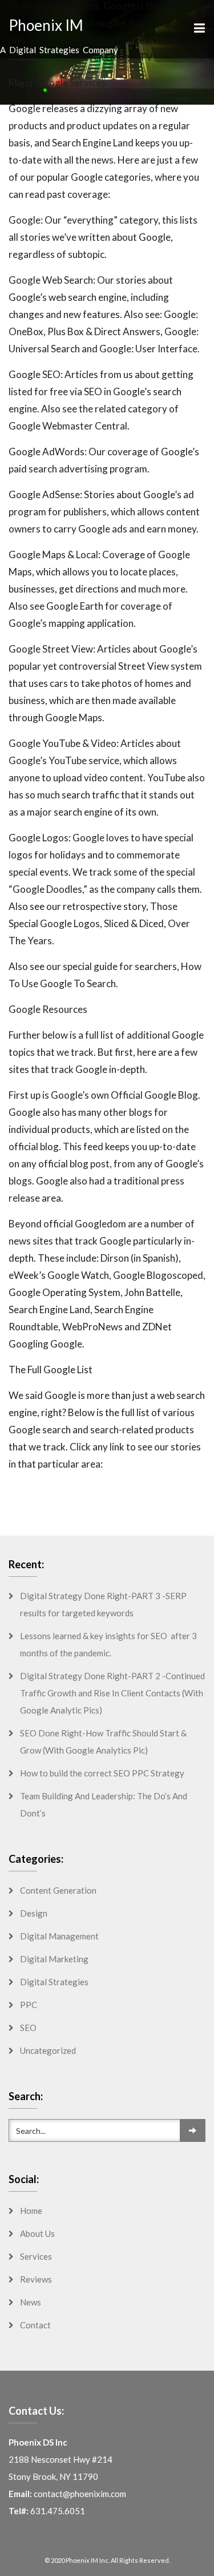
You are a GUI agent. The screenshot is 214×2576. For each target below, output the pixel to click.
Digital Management (59, 1936)
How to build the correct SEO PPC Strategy (102, 1773)
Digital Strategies (54, 1982)
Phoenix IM (46, 25)
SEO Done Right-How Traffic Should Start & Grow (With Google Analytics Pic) (103, 1742)
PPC (29, 2005)
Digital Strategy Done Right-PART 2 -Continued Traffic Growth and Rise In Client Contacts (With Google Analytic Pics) (112, 1693)
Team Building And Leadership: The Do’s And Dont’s (104, 1804)
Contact (35, 2325)
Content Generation (58, 1890)
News (31, 2302)
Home (31, 2211)
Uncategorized (48, 2050)
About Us (37, 2233)
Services (36, 2256)
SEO (28, 2028)
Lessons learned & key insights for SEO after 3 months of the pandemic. (108, 1644)
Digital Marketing (54, 1959)
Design (34, 1913)
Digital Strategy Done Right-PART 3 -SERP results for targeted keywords (103, 1604)
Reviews (36, 2279)
